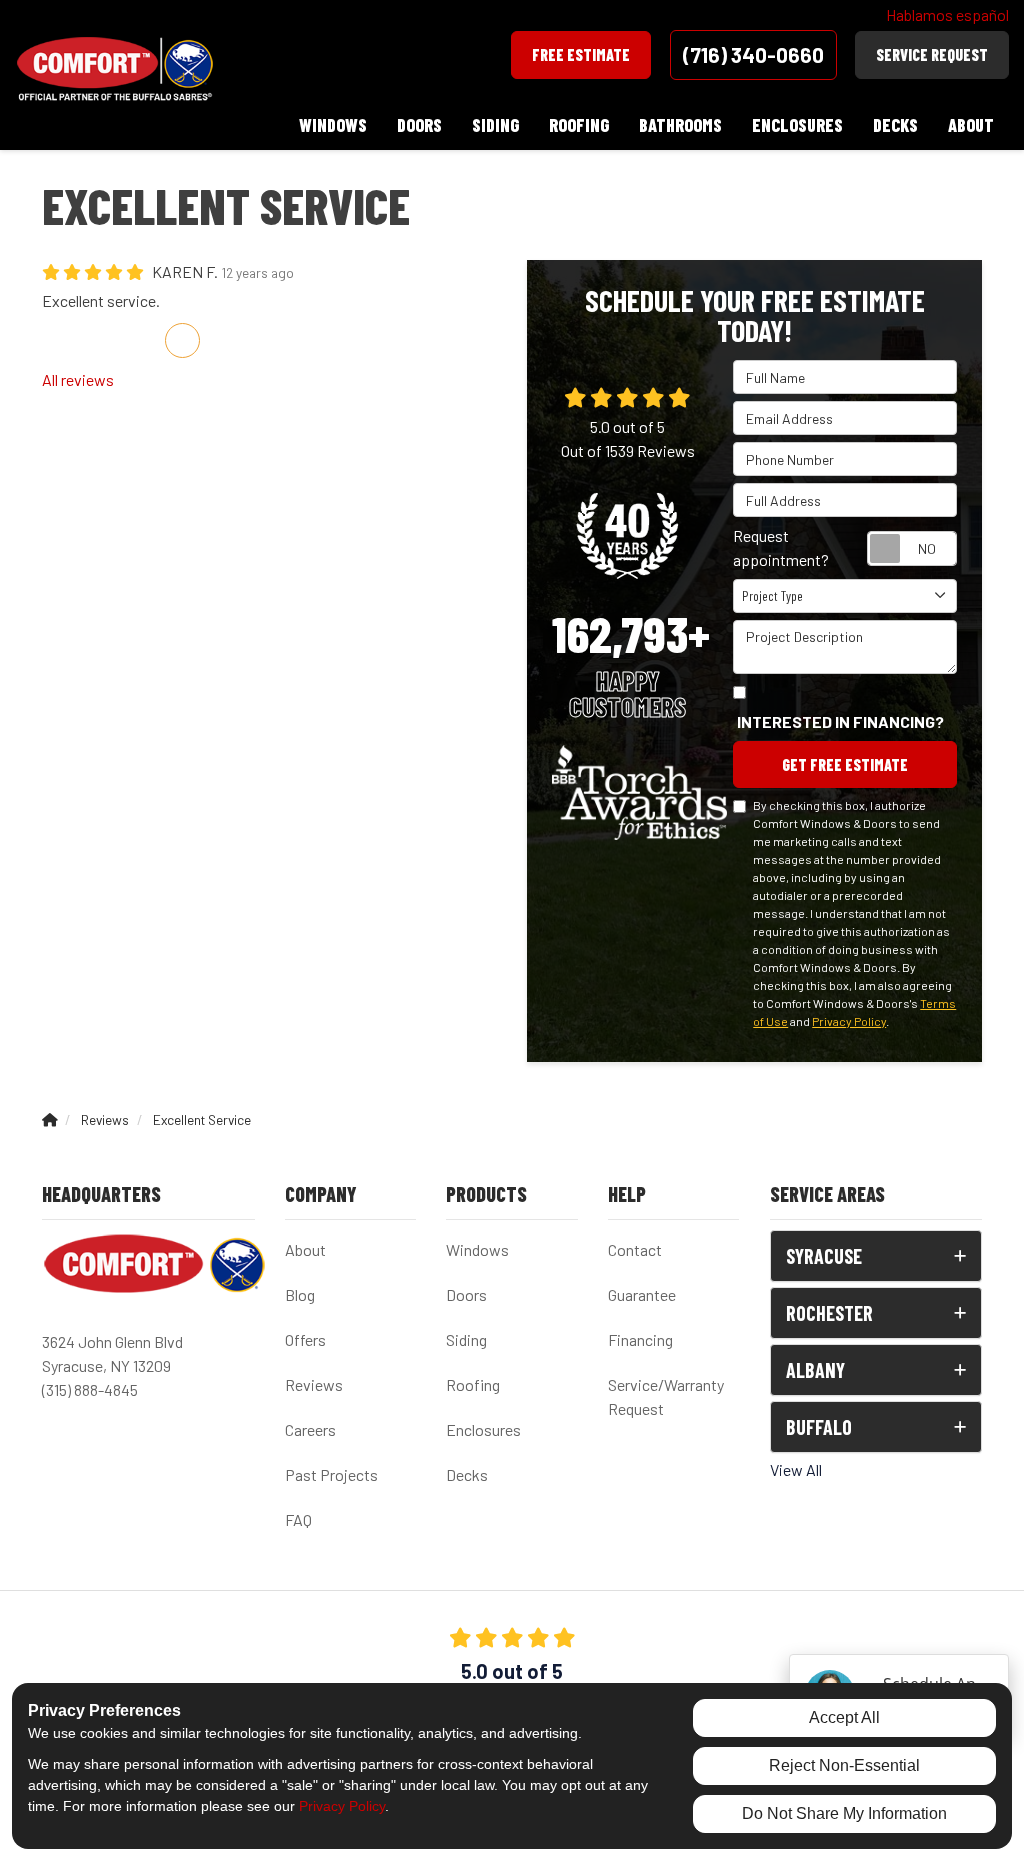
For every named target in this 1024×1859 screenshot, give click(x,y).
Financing (640, 1339)
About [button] (971, 125)
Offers (305, 1339)
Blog (300, 1294)
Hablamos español (947, 14)
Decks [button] (895, 125)
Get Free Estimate (845, 764)
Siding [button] (495, 125)
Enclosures (483, 1429)
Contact (635, 1249)
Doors (466, 1294)
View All (796, 1469)
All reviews (78, 379)
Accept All (844, 1717)
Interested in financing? (840, 721)
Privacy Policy (849, 1021)
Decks (467, 1474)
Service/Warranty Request (666, 1396)
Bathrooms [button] (680, 125)
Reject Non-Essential (844, 1765)
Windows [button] (333, 125)
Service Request (932, 54)
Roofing (473, 1384)
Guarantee (642, 1294)
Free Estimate (581, 54)
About (305, 1249)
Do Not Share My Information (844, 1813)
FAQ (298, 1519)
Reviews (314, 1384)
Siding (466, 1339)
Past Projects (331, 1474)
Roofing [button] (579, 125)
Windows (477, 1249)
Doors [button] (419, 125)
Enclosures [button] (797, 125)
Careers (310, 1429)
